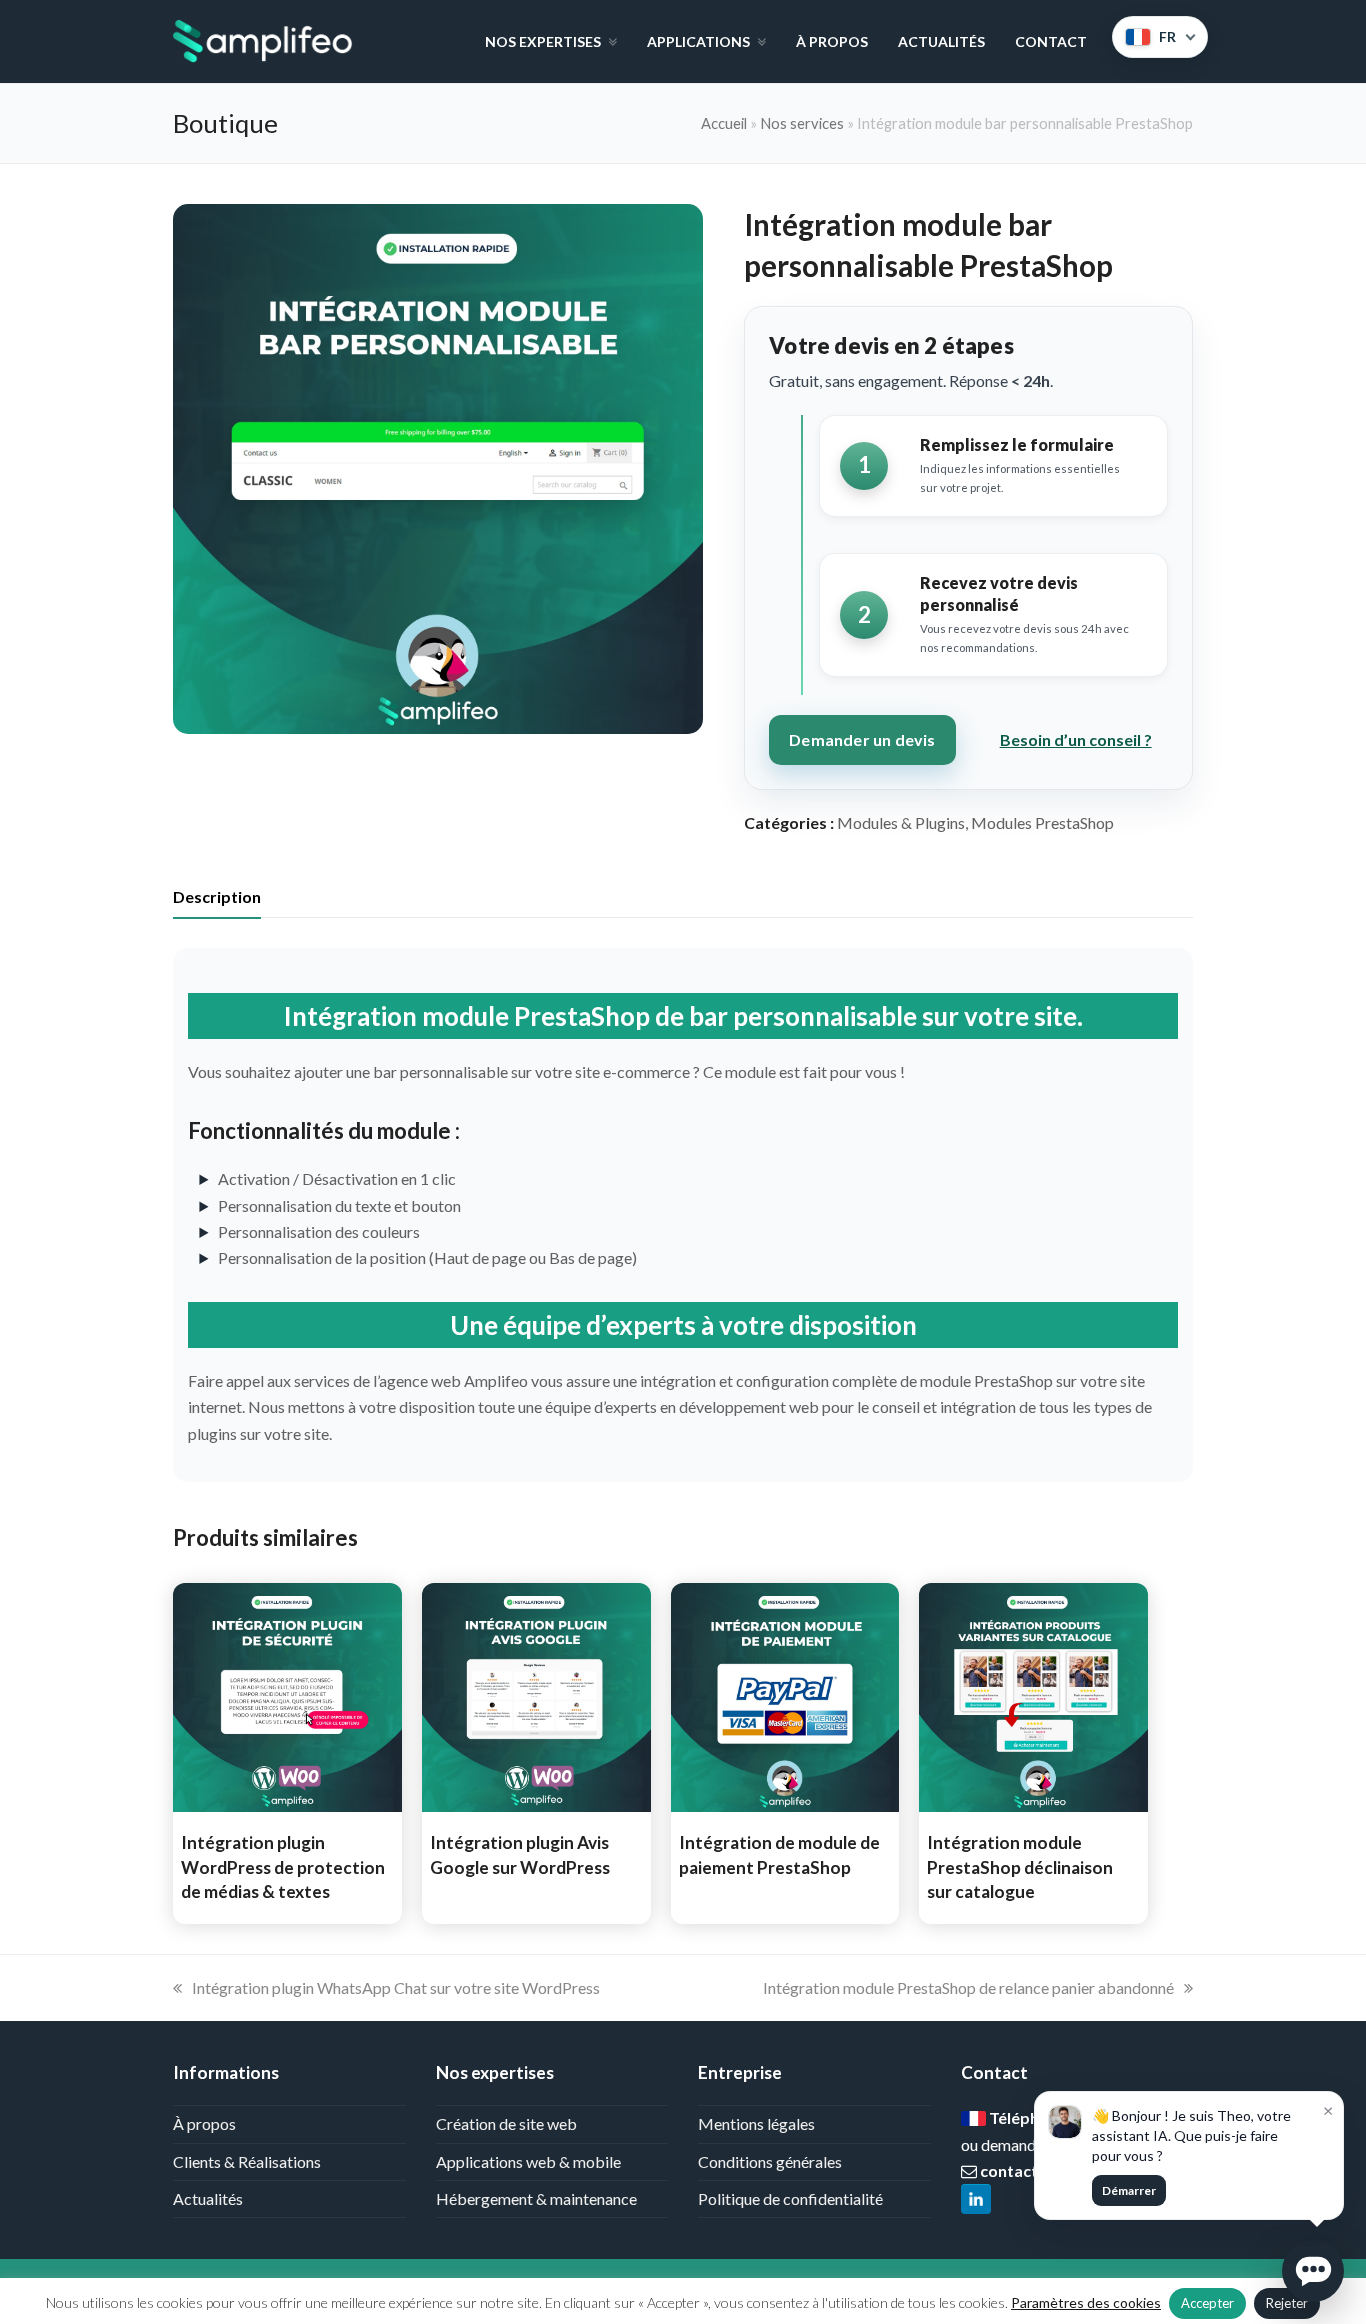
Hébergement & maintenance (536, 2198)
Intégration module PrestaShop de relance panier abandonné (968, 1987)
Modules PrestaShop (1042, 822)
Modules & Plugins (901, 822)
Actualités (208, 2198)
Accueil (724, 123)
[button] (1313, 2271)
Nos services (802, 123)
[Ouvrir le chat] (1313, 2271)
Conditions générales (770, 2161)
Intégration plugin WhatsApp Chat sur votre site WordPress (395, 1987)
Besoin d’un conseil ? (1076, 739)
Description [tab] (217, 896)
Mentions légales (756, 2123)
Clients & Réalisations (247, 2161)
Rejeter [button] (1287, 2303)
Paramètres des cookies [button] (1086, 2302)
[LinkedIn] (976, 2200)
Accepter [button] (1207, 2303)
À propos (204, 2123)
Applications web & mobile (528, 2161)
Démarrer (1129, 2190)
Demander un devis (862, 739)
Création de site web (506, 2123)
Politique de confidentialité (790, 2198)
